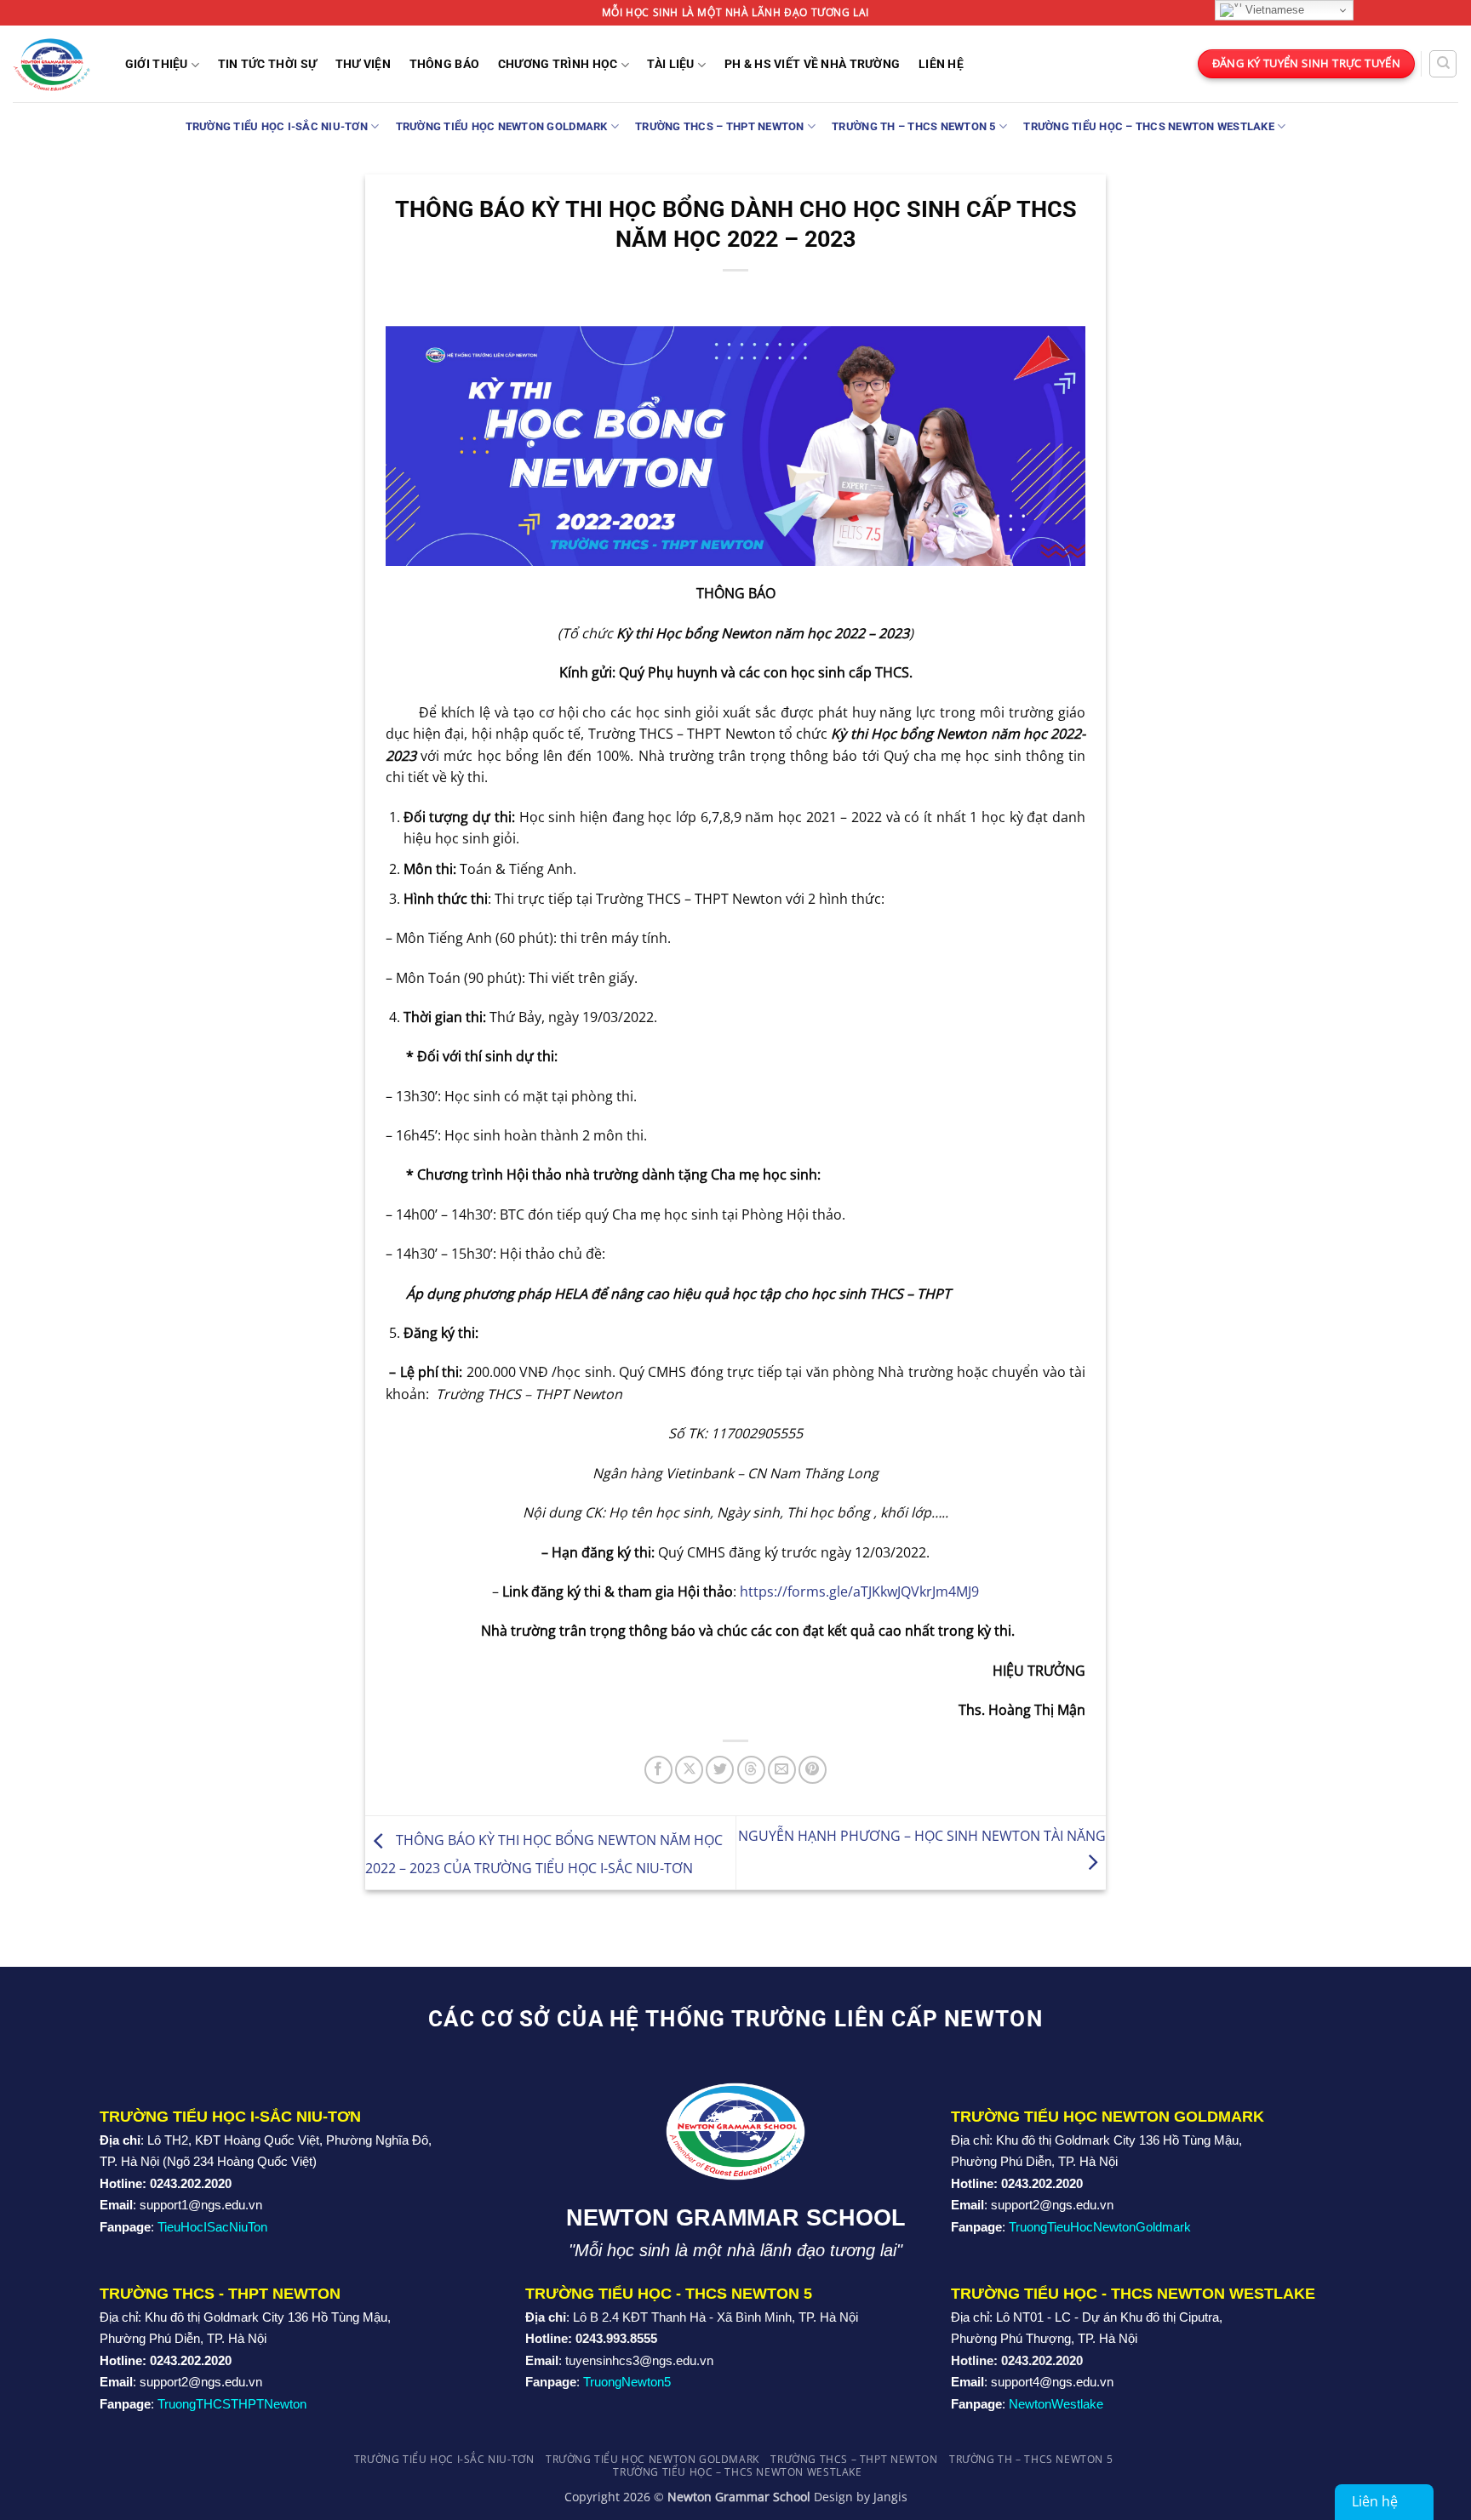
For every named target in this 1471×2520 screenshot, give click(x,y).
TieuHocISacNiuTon (212, 2227)
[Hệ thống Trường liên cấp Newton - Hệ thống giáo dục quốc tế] (52, 63)
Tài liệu (670, 64)
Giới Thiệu (157, 64)
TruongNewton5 (627, 2382)
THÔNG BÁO (445, 65)
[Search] (1443, 64)
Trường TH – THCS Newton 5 (913, 126)
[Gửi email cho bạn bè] (782, 1770)
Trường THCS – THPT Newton (719, 126)
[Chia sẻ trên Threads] (751, 1770)
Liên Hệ (941, 65)
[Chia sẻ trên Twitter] (720, 1770)
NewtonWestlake (1056, 2404)
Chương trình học (558, 64)
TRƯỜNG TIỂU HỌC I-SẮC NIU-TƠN (277, 126)
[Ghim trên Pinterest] (813, 1770)
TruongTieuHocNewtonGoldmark (1100, 2227)
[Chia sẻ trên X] (689, 1770)
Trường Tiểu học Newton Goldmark (502, 126)
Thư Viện (363, 65)
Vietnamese (1273, 10)
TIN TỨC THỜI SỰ (267, 65)
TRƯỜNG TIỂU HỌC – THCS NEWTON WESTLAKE (1149, 126)
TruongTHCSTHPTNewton (232, 2404)
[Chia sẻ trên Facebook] (658, 1770)
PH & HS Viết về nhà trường (813, 65)
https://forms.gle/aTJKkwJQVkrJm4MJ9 (859, 1591)
